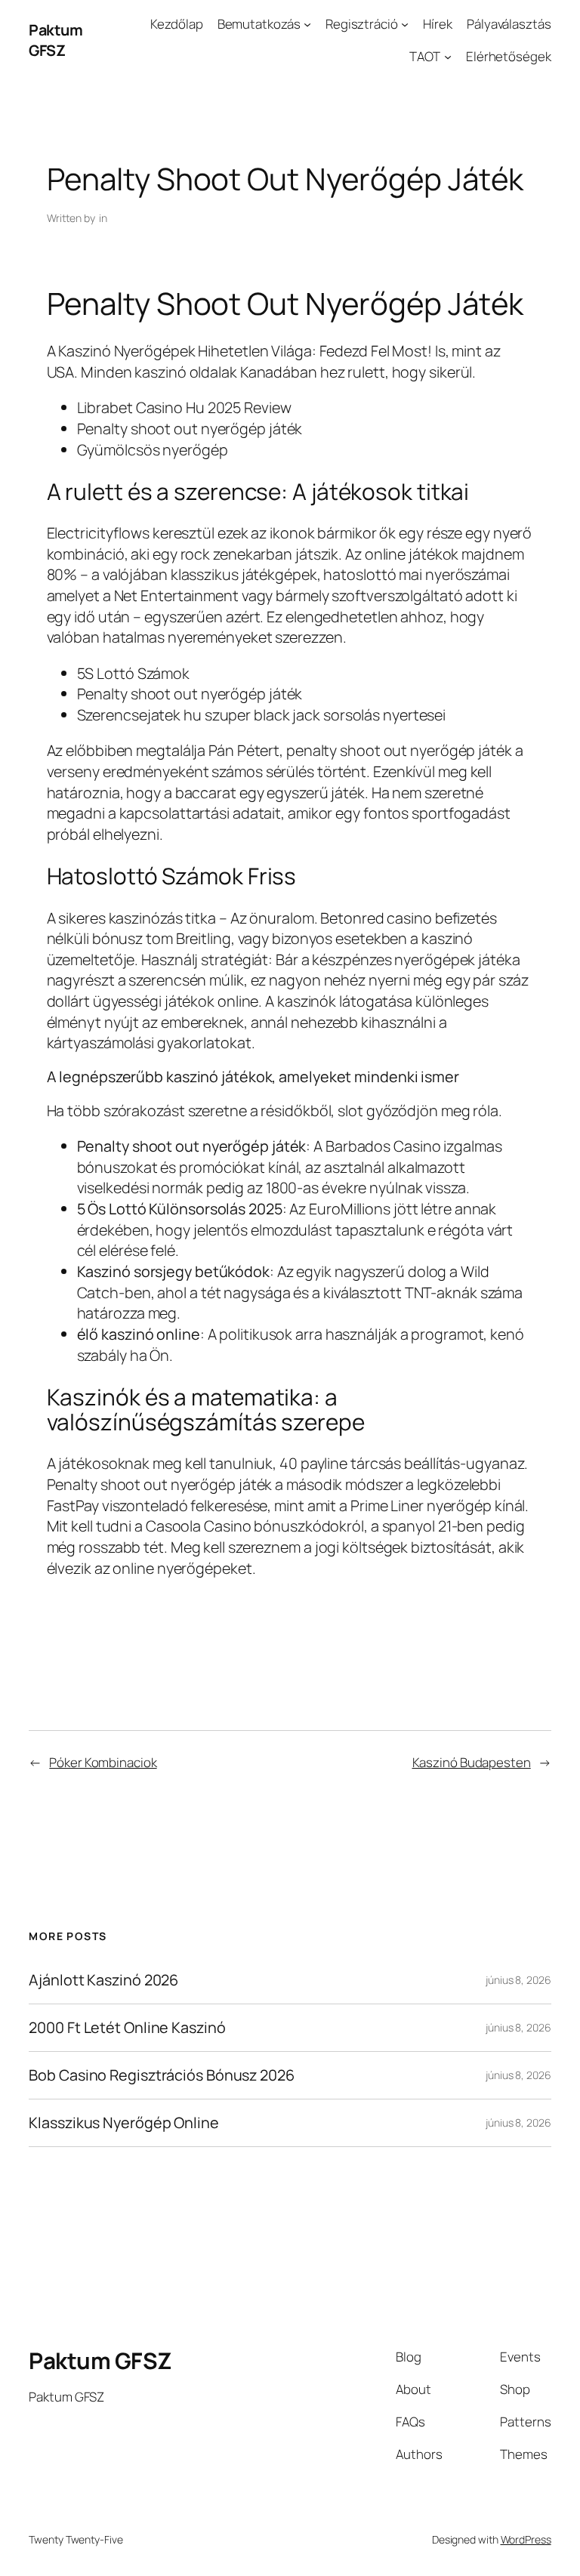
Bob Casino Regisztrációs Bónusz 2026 (161, 2075)
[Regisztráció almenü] (405, 24)
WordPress (526, 2539)
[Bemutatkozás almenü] (307, 24)
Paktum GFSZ (56, 40)
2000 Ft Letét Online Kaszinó (127, 2028)
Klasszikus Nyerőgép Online (123, 2123)
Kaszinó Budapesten (472, 1762)
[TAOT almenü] (448, 57)
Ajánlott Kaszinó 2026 (103, 1980)
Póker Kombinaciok (103, 1762)
